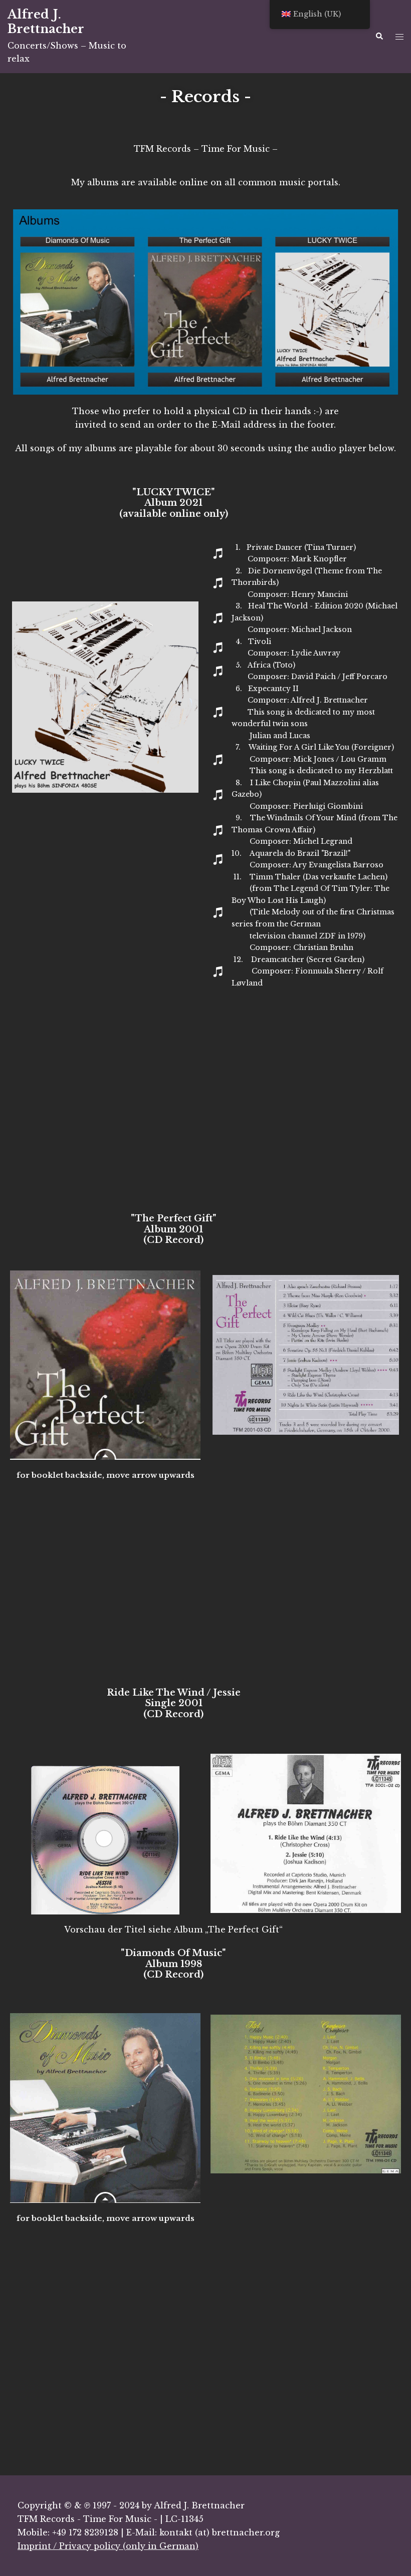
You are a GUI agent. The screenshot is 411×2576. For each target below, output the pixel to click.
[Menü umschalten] (399, 37)
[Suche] (379, 37)
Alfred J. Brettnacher (46, 22)
